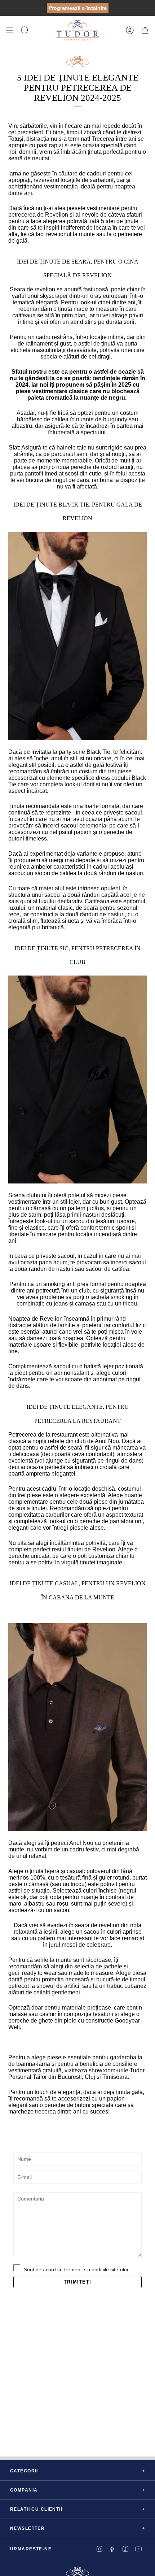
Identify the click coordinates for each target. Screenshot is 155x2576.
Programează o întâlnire (78, 8)
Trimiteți (77, 2282)
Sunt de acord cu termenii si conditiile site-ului (76, 2269)
